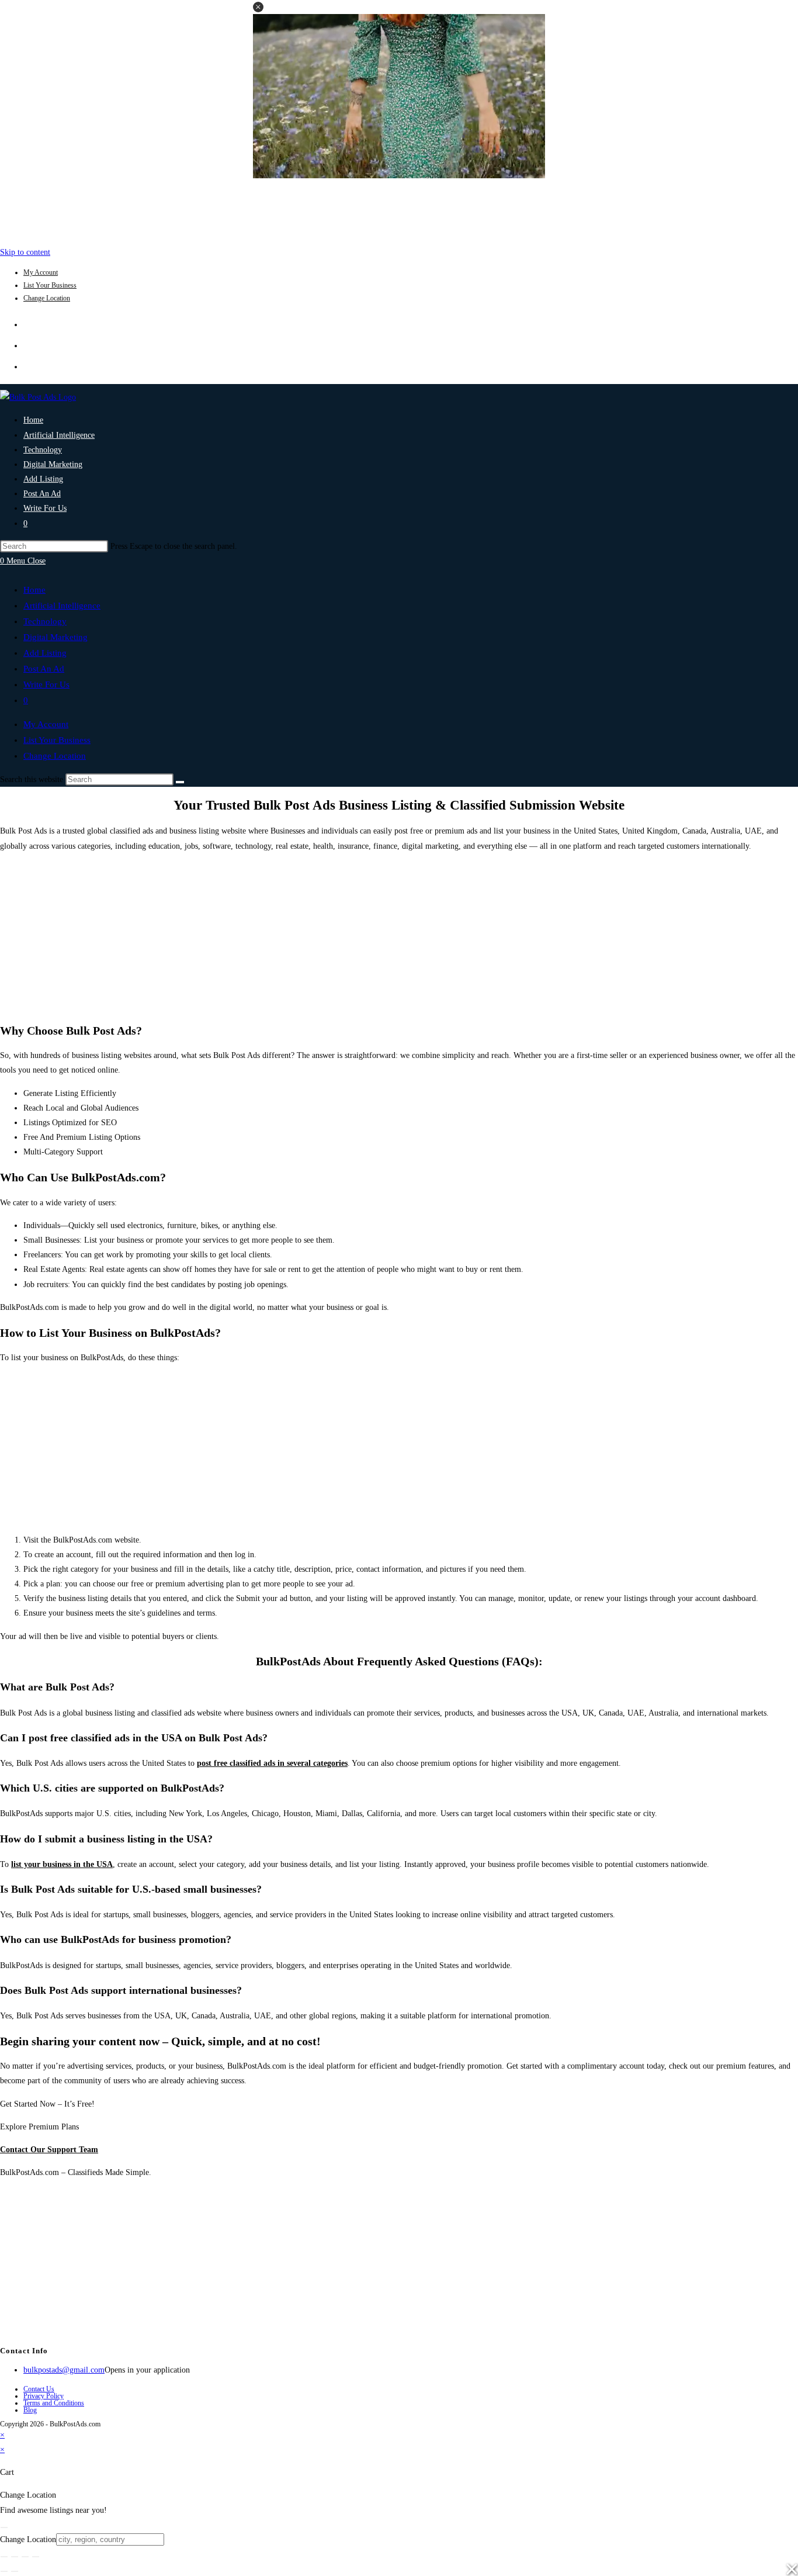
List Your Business (50, 285)
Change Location (47, 298)
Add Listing (45, 653)
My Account (41, 272)
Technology (45, 621)
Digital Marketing (55, 637)
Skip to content (25, 252)
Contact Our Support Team (49, 2150)
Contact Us (39, 2389)
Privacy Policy (44, 2396)
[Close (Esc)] (36, 2557)
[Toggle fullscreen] (15, 2557)
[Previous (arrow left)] (4, 2571)
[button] (258, 7)
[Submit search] (180, 782)
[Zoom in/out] (4, 2557)
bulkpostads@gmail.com (64, 2370)
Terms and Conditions (54, 2403)
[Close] (4, 2527)
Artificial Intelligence (62, 606)
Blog (30, 2410)
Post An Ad (44, 669)
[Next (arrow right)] (15, 2571)
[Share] (25, 2557)
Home (34, 590)
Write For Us (46, 684)
